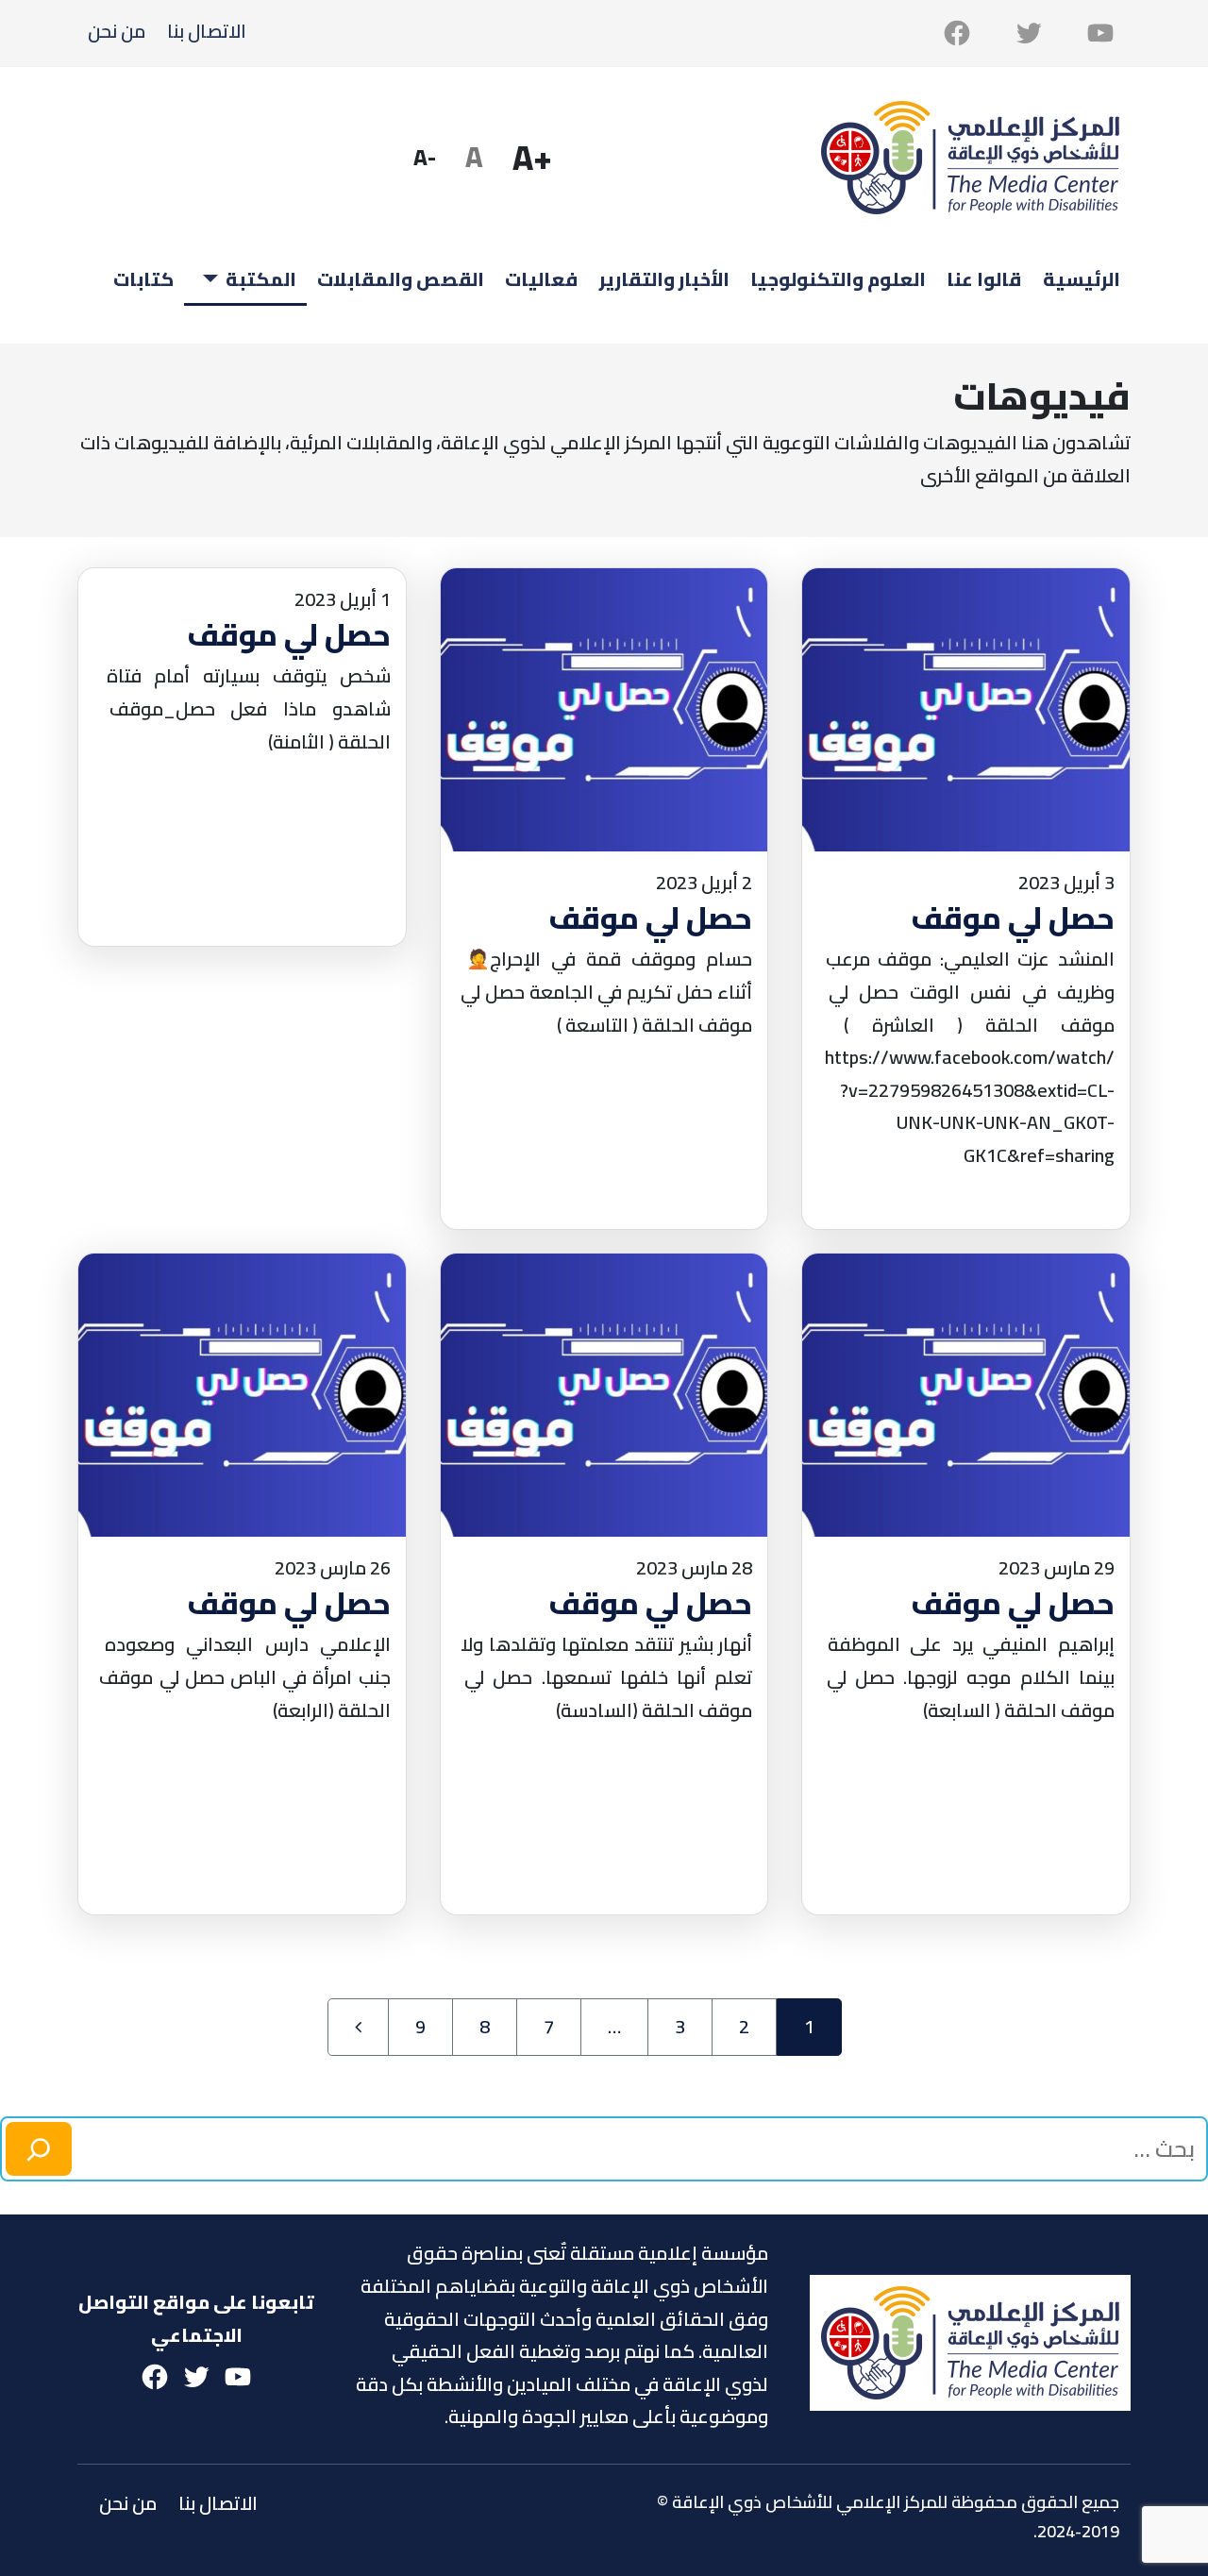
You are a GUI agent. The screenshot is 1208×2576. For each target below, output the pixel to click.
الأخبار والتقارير (664, 279)
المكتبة (261, 279)
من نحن (117, 31)
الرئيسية (1082, 279)
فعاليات (541, 279)
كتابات (143, 279)
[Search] (39, 2149)
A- (430, 162)
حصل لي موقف (1013, 918)
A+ (538, 158)
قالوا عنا (984, 279)
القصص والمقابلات (401, 279)
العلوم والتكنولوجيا (838, 279)
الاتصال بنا (207, 31)
